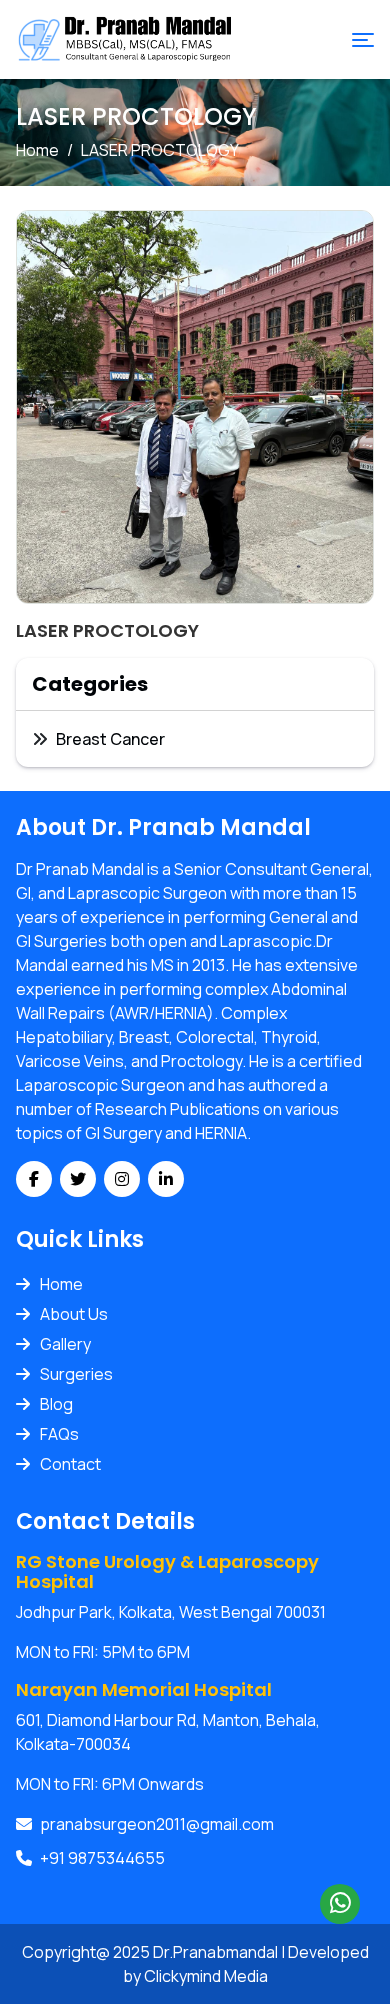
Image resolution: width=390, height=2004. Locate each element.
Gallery (65, 1344)
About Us (74, 1314)
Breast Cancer (110, 739)
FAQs (59, 1434)
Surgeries (76, 1374)
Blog (56, 1404)
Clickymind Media (206, 1976)
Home (37, 150)
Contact (70, 1464)
